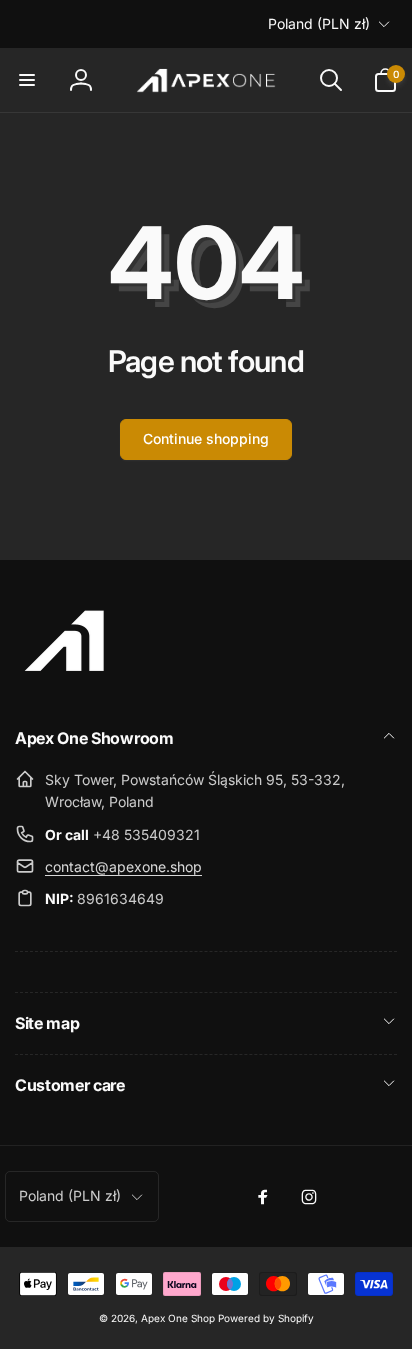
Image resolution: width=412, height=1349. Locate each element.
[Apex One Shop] (65, 684)
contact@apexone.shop (123, 866)
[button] (27, 80)
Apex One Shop (178, 1318)
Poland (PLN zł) (319, 23)
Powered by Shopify (266, 1318)
